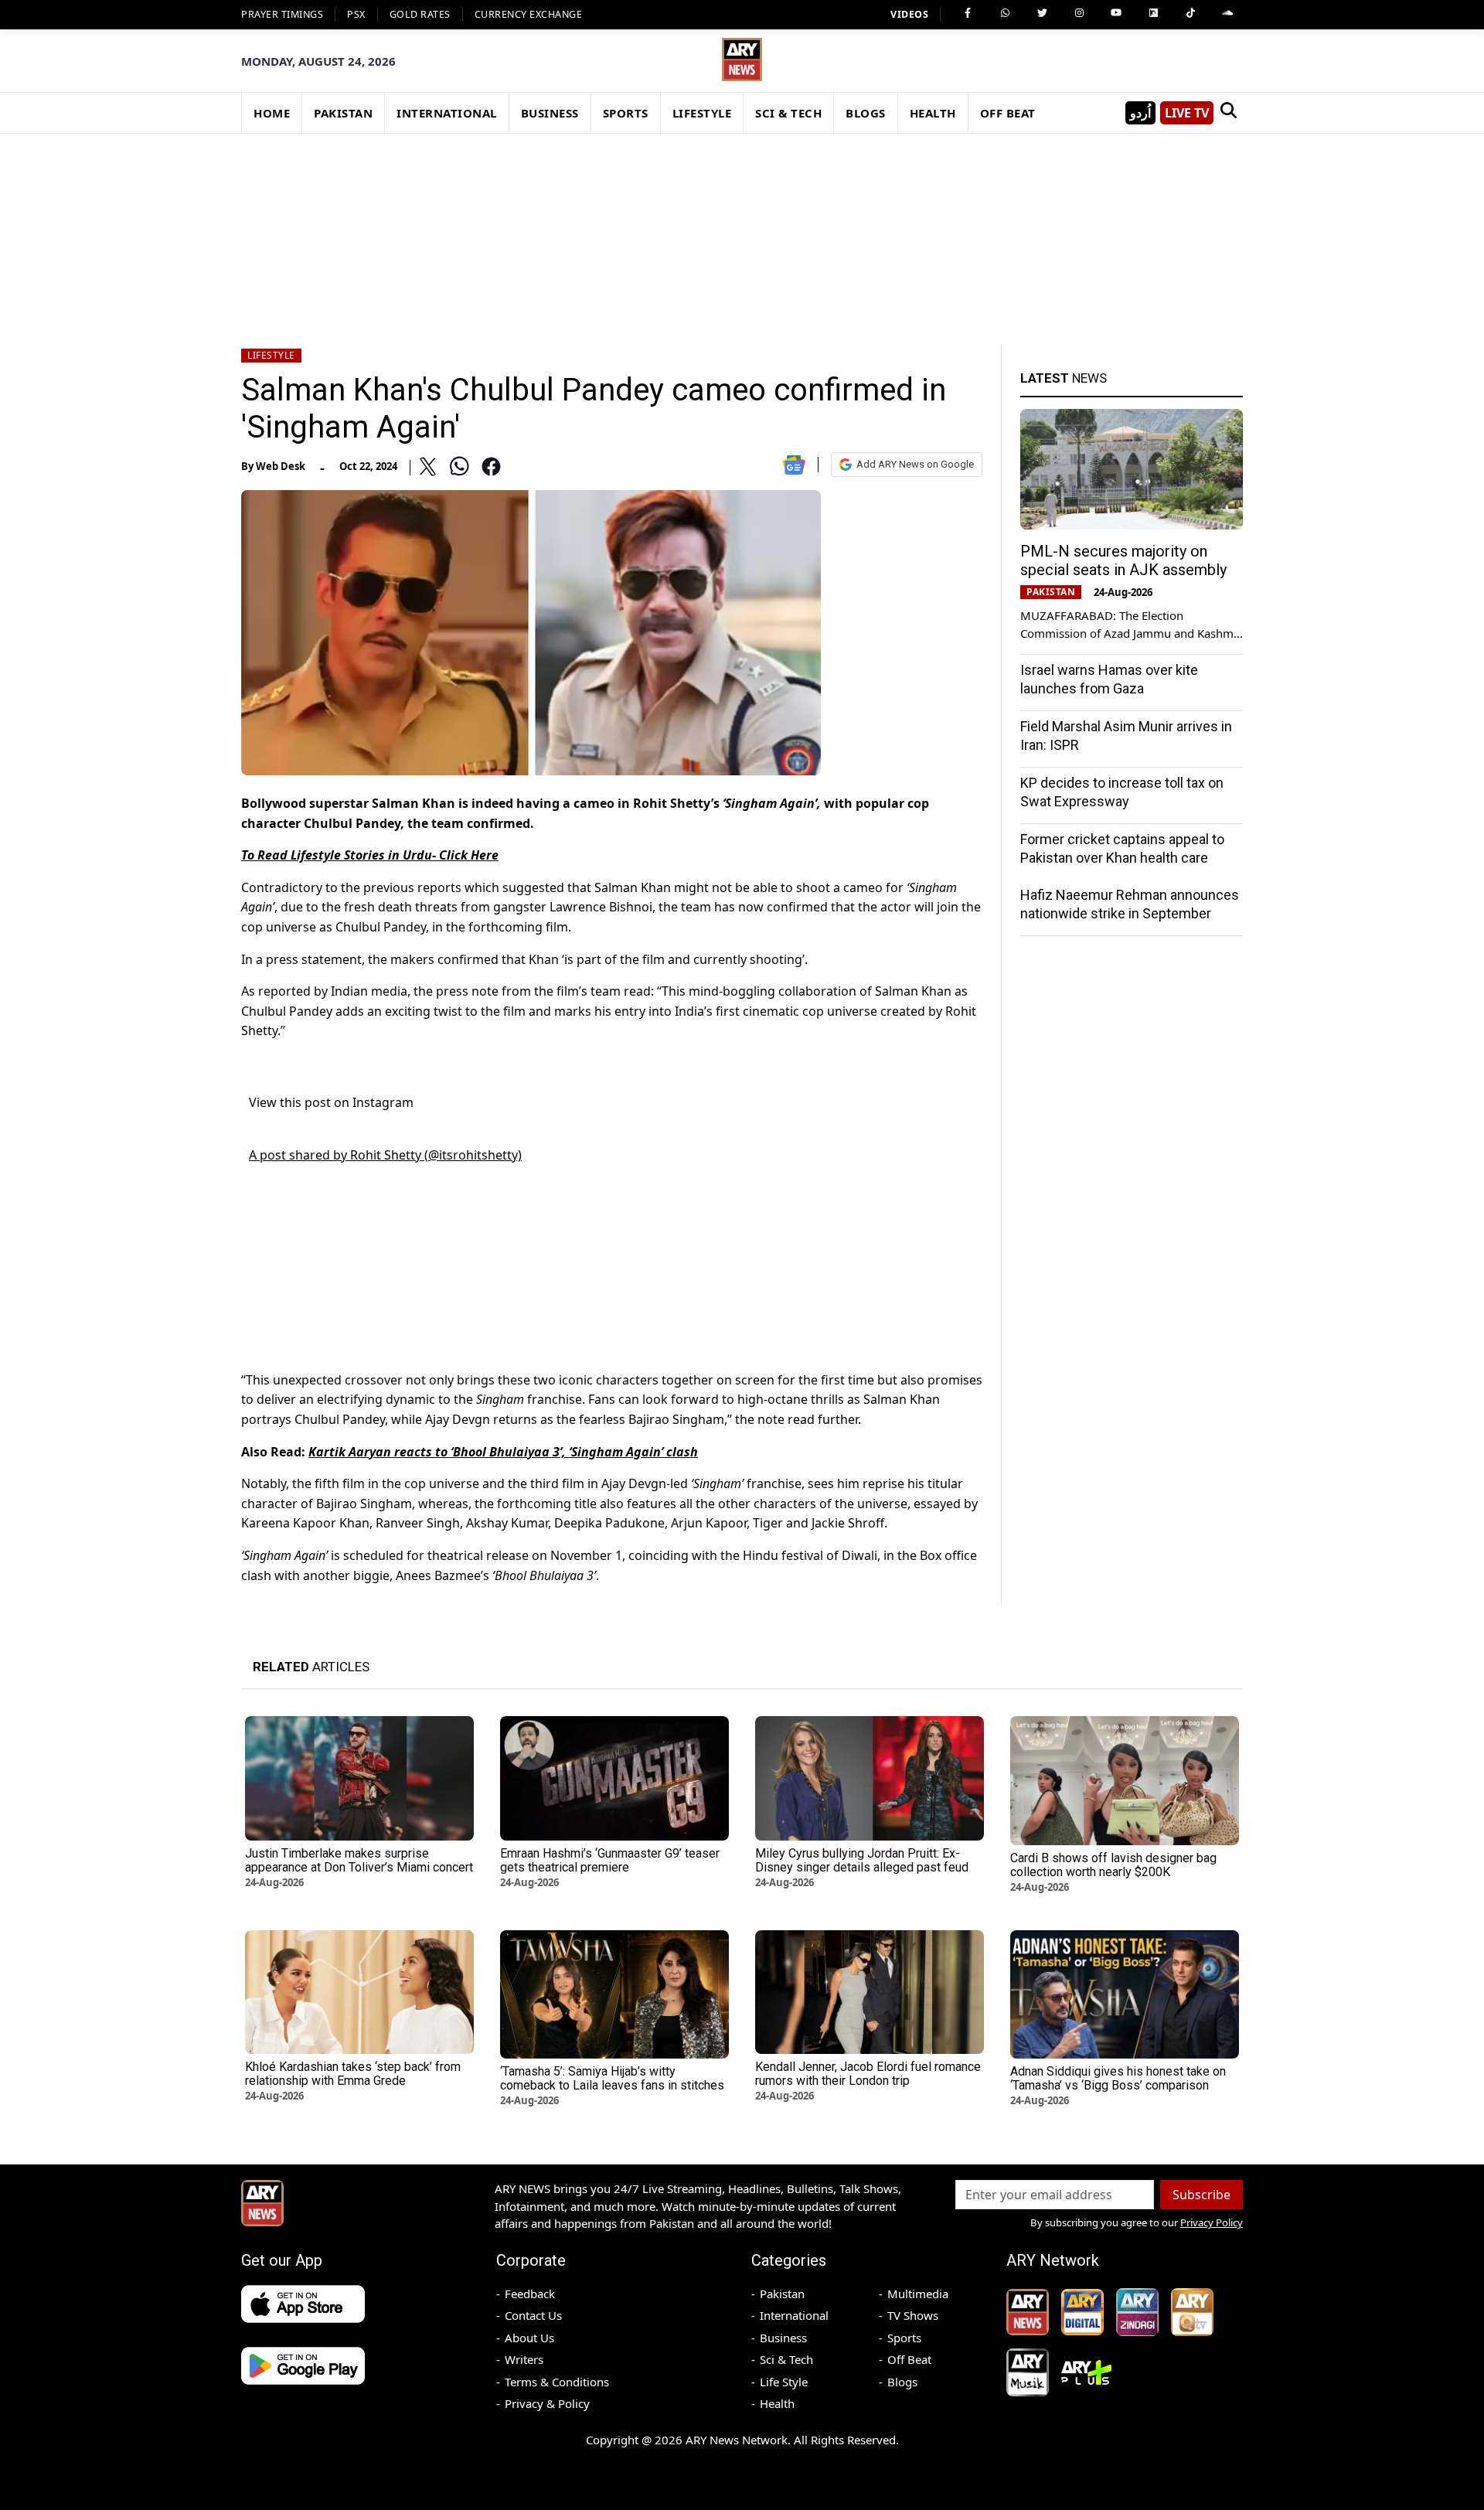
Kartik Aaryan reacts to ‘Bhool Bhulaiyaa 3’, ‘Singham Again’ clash (503, 1452)
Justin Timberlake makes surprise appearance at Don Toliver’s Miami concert (359, 1860)
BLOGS (866, 113)
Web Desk (281, 466)
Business (783, 2338)
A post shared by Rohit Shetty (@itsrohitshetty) (385, 1155)
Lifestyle (271, 355)
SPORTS (626, 113)
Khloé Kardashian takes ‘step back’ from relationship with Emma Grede (353, 2074)
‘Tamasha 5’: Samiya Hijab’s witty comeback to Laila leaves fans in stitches (612, 2078)
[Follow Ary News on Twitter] (1042, 13)
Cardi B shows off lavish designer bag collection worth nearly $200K (1113, 1865)
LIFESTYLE (702, 113)
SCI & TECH (788, 113)
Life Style (784, 2382)
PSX (356, 14)
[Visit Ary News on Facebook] (968, 13)
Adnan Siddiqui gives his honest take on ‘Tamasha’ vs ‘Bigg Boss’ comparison (1118, 2078)
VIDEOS (909, 14)
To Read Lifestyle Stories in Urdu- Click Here (370, 855)
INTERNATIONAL (447, 113)
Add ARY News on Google (915, 464)
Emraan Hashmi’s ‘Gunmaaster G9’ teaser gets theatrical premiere (610, 1860)
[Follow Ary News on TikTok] (1190, 13)
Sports (904, 2338)
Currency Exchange (529, 14)
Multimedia (918, 2294)
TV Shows (913, 2315)
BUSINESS (550, 113)
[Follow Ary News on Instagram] (1079, 13)
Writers (524, 2359)
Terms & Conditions (557, 2382)
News (1064, 378)
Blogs (902, 2382)
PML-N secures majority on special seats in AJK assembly (1123, 560)
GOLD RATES (420, 14)
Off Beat (909, 2359)
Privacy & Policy (547, 2403)
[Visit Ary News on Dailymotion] (1153, 13)
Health (777, 2403)
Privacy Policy (1212, 2222)
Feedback (530, 2294)
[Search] (1228, 113)
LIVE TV (1187, 113)
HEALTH (933, 113)
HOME (272, 113)
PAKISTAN (343, 113)
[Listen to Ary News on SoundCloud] (1227, 13)
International (794, 2315)
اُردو (1140, 113)
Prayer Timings (282, 14)
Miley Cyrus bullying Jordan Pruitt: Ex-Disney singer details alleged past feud (862, 1860)
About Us (529, 2338)
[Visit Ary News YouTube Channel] (1116, 13)
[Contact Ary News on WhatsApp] (1005, 13)
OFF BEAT (1008, 113)
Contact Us (533, 2315)
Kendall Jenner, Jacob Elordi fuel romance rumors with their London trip (868, 2074)
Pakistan (782, 2294)
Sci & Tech (786, 2359)
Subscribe (1201, 2195)
